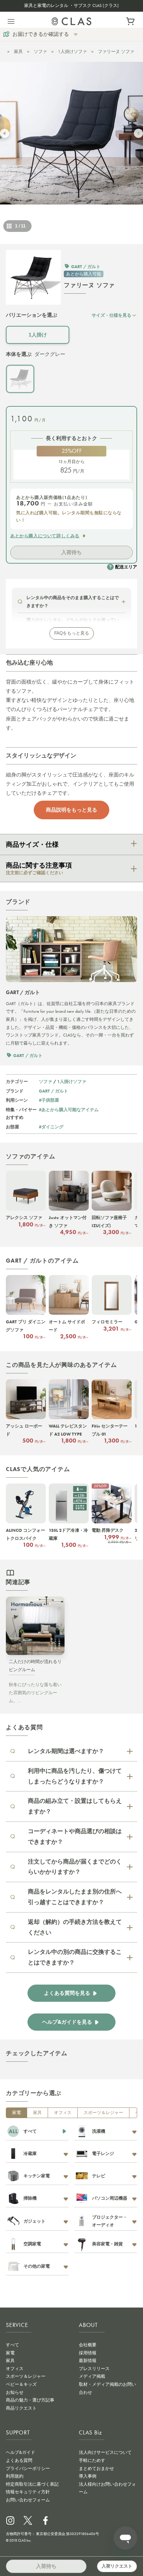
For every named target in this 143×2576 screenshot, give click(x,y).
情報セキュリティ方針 (28, 2492)
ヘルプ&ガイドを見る (67, 2022)
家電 (16, 2113)
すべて (12, 2345)
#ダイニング (51, 1127)
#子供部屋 (49, 1100)
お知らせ (15, 2392)
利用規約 (15, 2476)
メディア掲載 (92, 2376)
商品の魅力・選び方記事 (30, 2400)
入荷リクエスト (117, 2566)
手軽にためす (92, 2460)
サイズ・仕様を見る (111, 315)
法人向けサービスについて (105, 2452)
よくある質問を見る (67, 1993)
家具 (18, 52)
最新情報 (88, 2361)
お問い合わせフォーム (28, 2500)
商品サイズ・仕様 (32, 845)
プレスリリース (94, 2369)
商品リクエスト (21, 2408)
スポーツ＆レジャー (103, 2113)
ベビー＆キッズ (21, 2384)
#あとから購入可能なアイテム (69, 1110)
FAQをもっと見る (72, 633)
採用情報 (88, 2353)
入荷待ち (71, 552)
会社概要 (88, 2345)
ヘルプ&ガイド (21, 2452)
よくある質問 (19, 2460)
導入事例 (88, 2476)
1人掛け (38, 335)
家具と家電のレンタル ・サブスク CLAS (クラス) (71, 5)
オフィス (63, 2113)
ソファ (40, 52)
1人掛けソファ (72, 52)
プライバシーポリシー (28, 2468)
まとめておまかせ (96, 2468)
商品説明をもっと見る (71, 810)
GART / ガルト (54, 1091)
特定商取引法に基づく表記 (32, 2484)
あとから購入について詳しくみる (45, 536)
